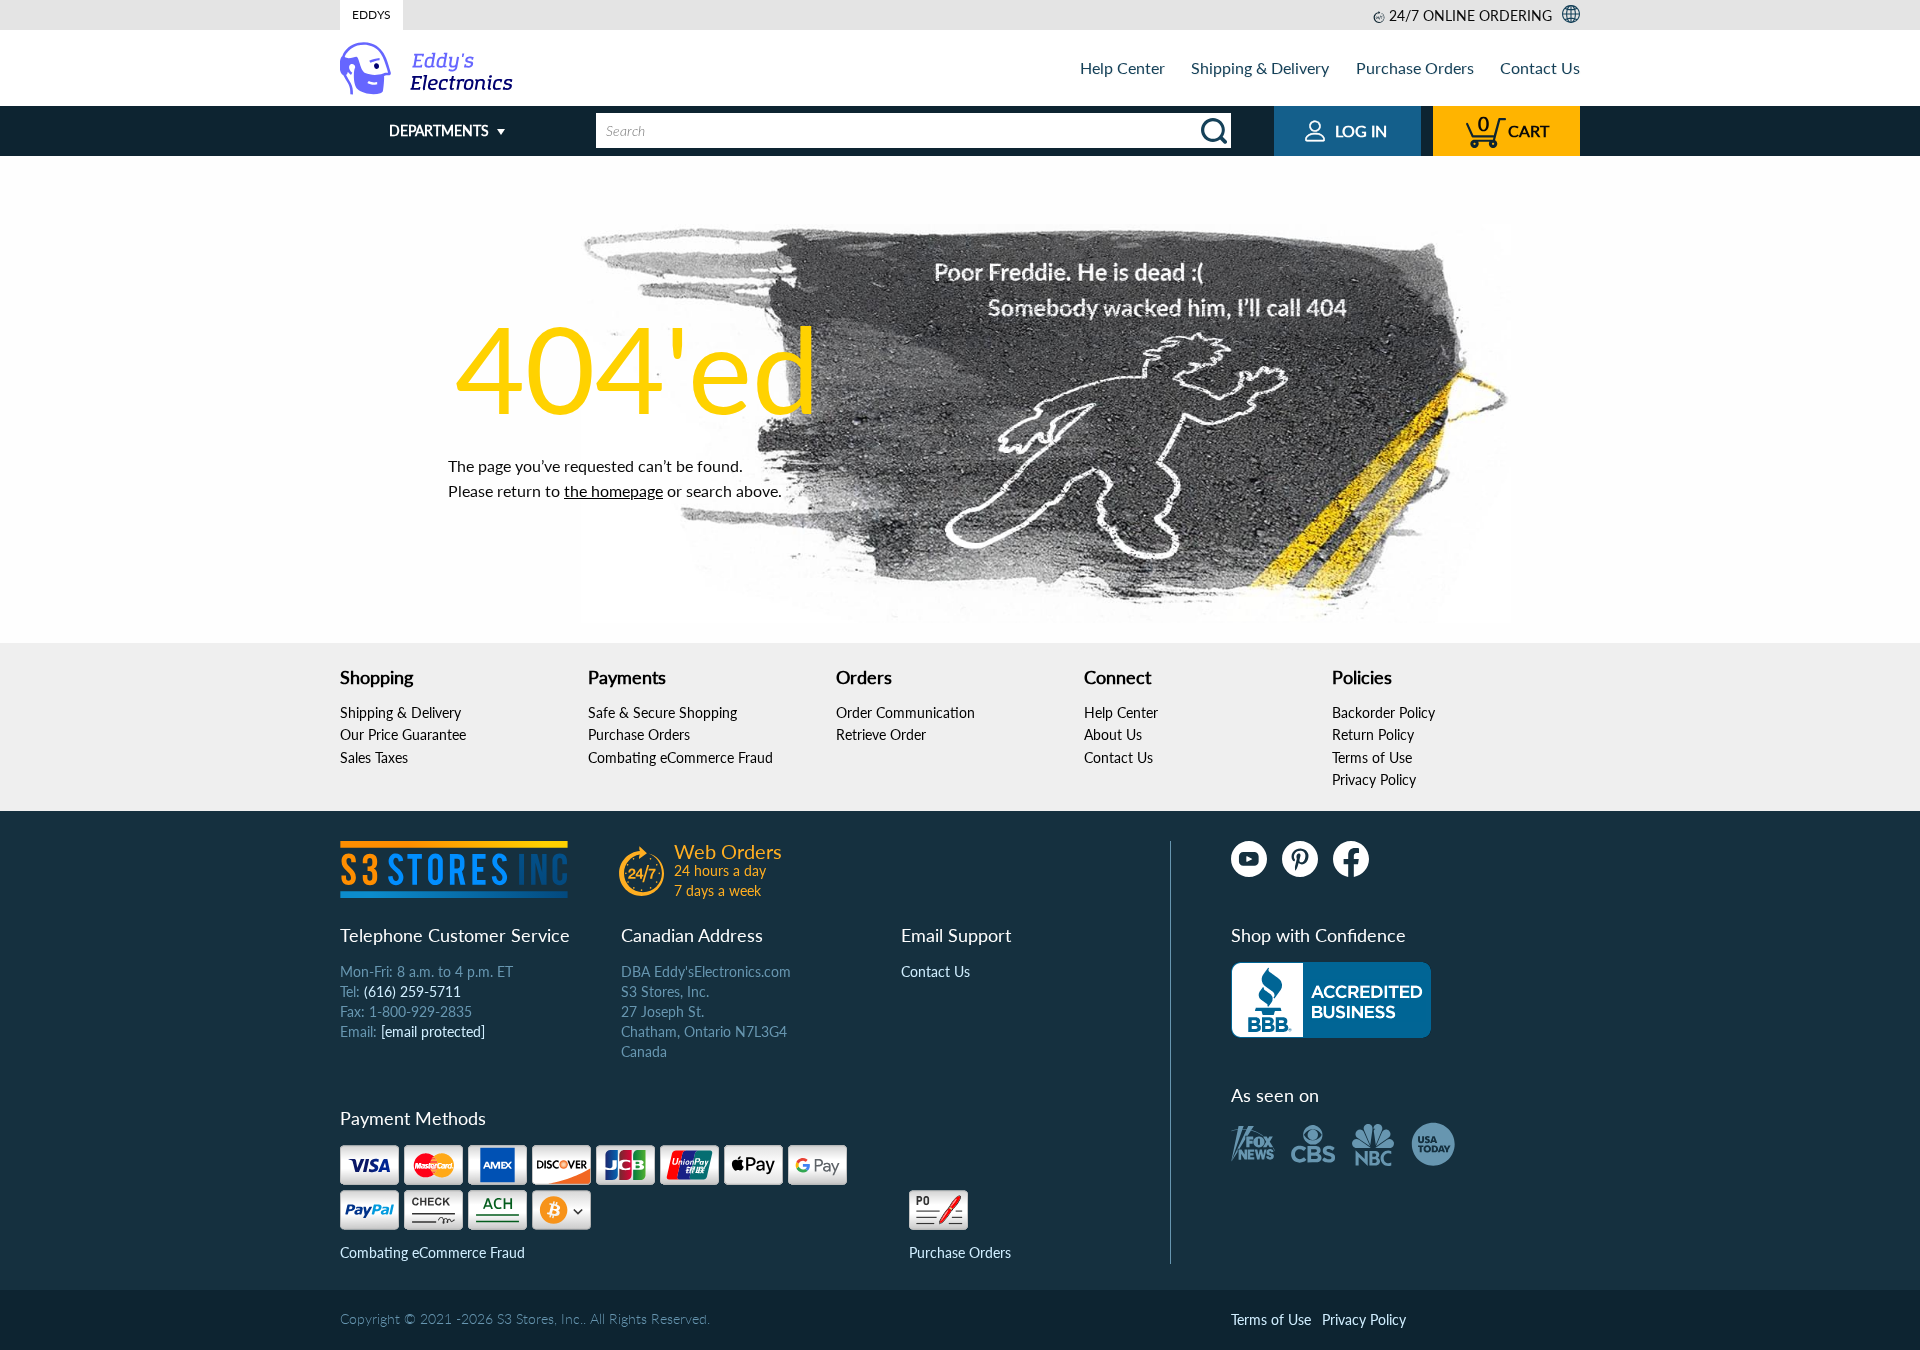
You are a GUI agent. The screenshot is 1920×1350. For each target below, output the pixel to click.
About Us (1113, 734)
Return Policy (1373, 734)
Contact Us (1540, 67)
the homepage (613, 490)
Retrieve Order (881, 734)
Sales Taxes (374, 757)
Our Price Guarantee (403, 734)
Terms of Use (1372, 757)
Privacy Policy (1374, 779)
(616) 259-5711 (412, 991)
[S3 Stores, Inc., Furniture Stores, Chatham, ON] (1331, 1000)
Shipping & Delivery (1260, 67)
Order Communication (905, 712)
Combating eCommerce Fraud (680, 757)
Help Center (1122, 67)
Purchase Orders (1415, 67)
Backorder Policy (1383, 712)
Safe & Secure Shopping (662, 712)
